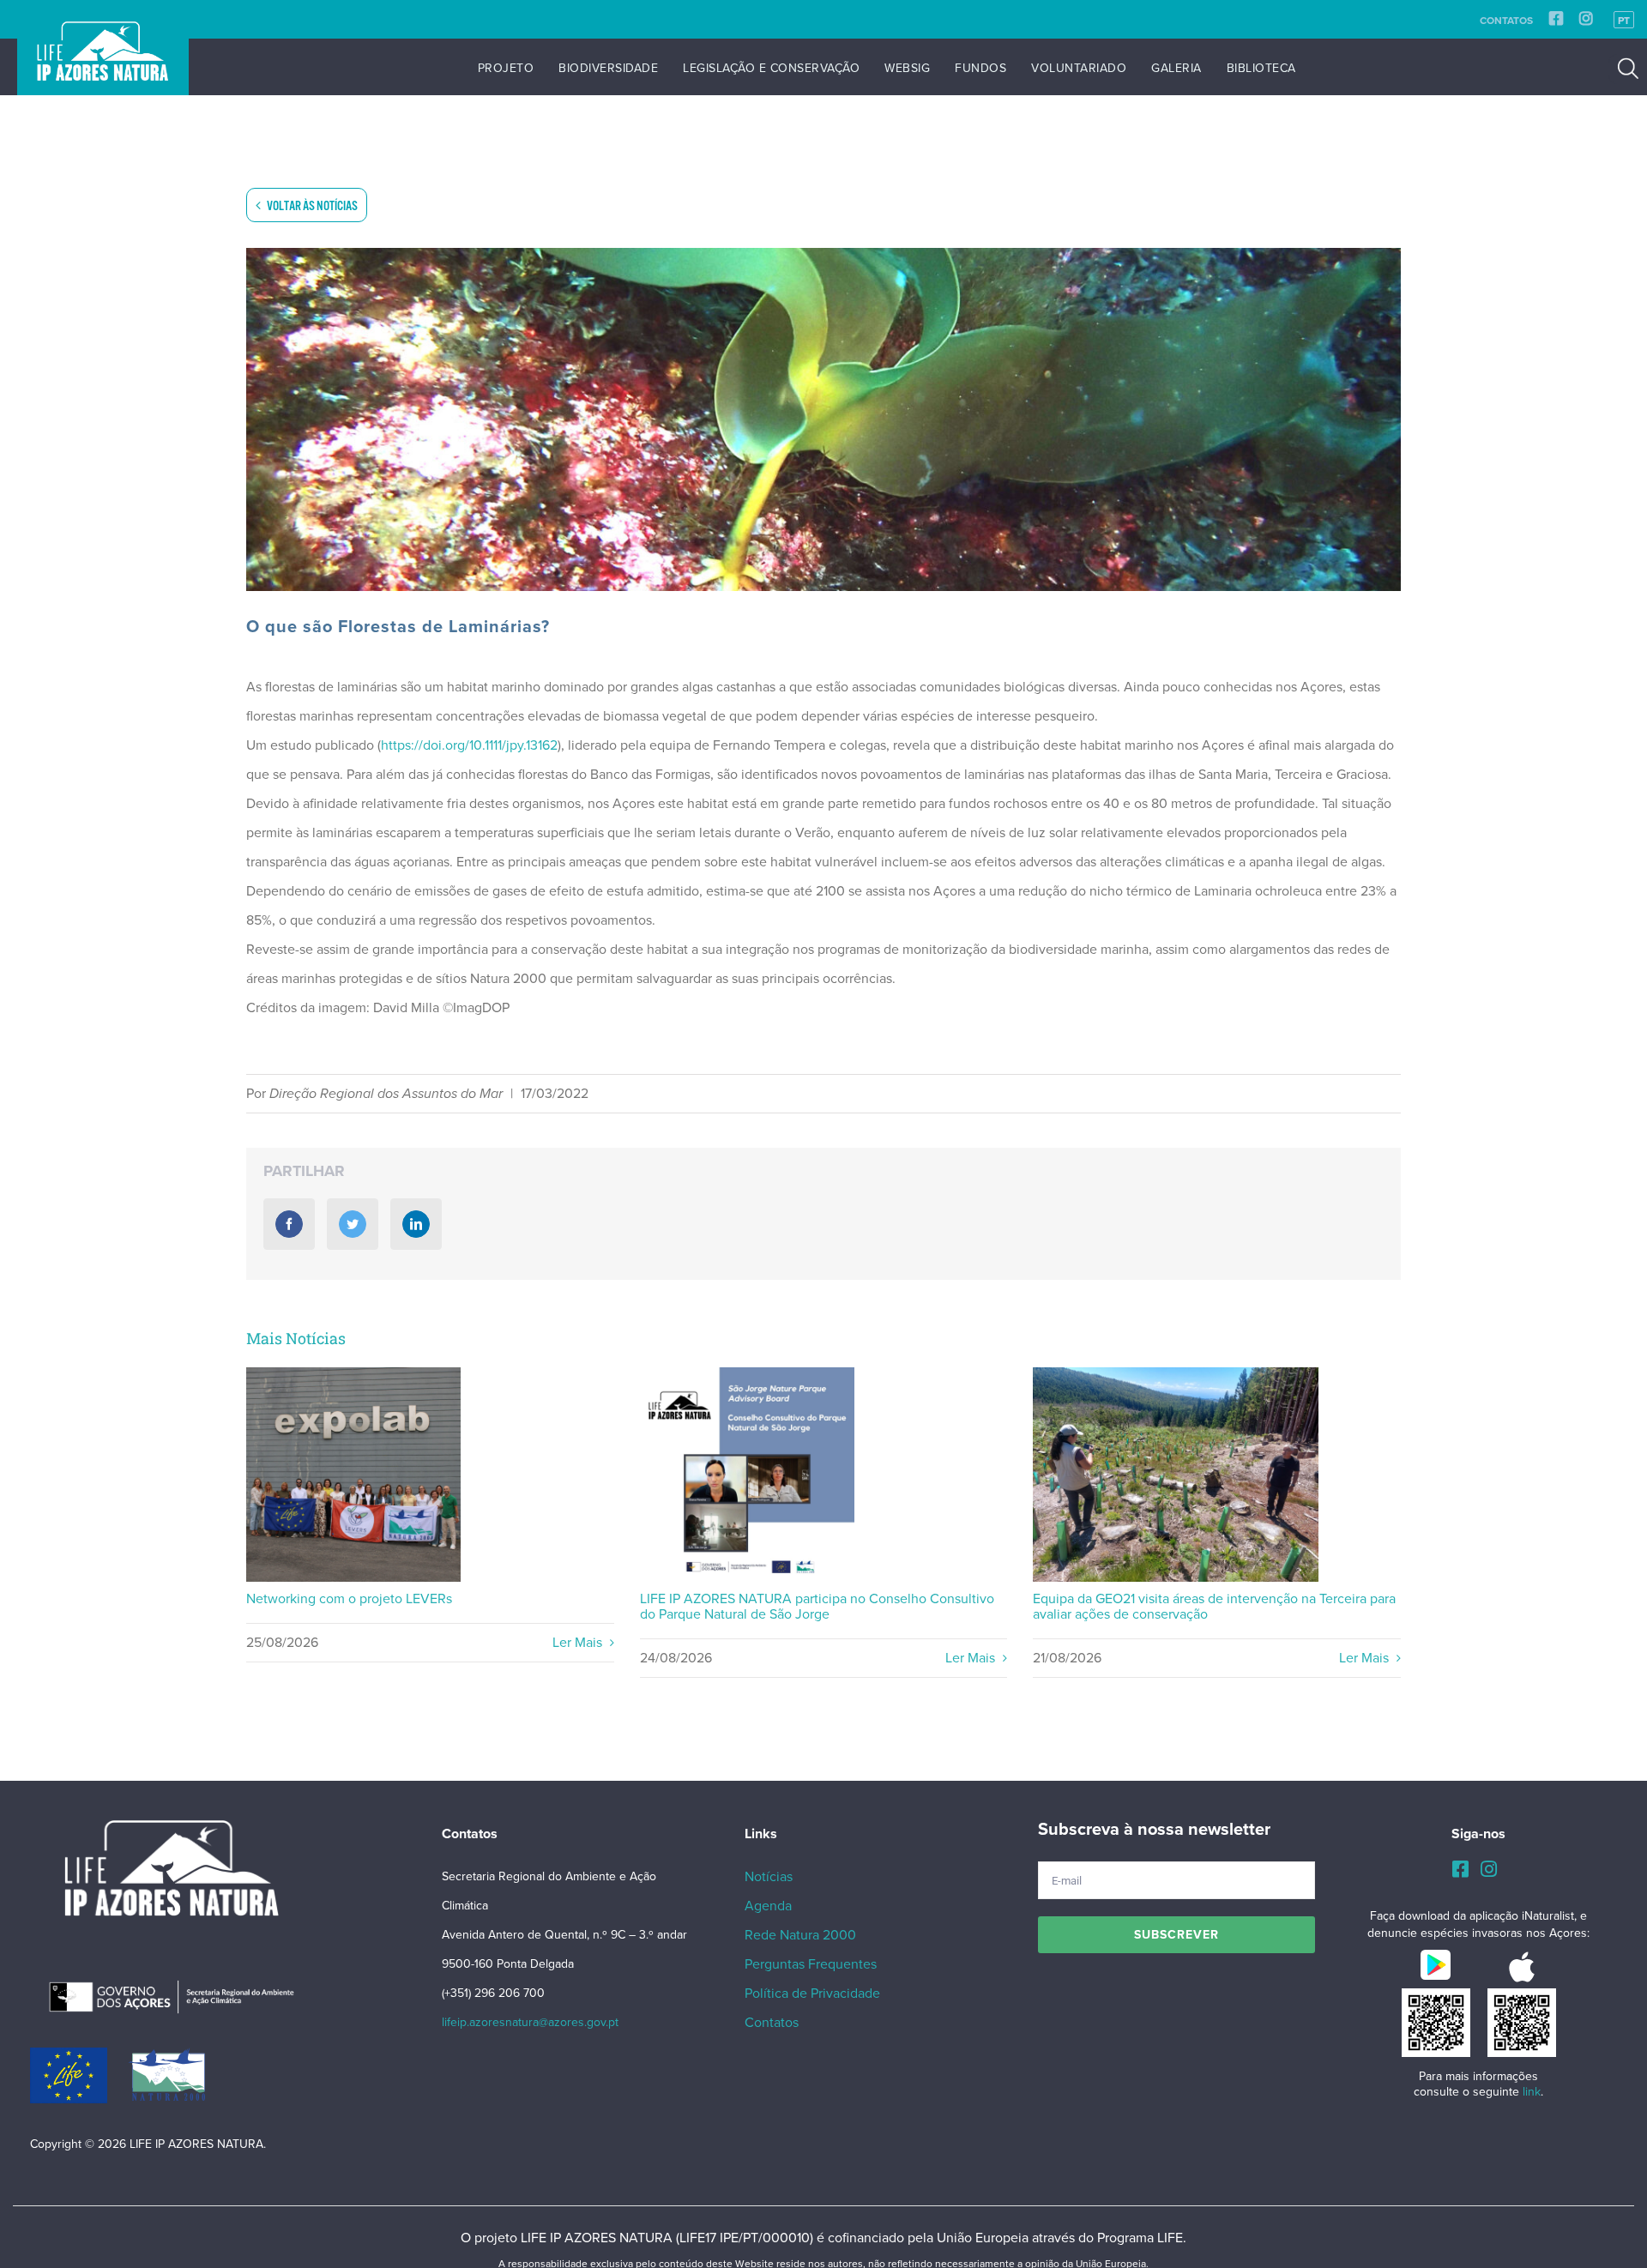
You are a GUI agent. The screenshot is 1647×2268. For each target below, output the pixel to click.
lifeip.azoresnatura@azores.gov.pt (530, 2022)
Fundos (980, 68)
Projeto (506, 68)
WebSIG (907, 68)
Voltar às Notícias (311, 206)
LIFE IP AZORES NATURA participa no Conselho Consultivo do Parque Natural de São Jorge (748, 1475)
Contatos (1506, 21)
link (1532, 2092)
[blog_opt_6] (823, 419)
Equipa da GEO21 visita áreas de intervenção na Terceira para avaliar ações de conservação (1176, 1475)
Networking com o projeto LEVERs (354, 1475)
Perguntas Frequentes (811, 1964)
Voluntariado (1079, 68)
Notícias (769, 1877)
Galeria (1176, 68)
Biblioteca (1261, 68)
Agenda (768, 1906)
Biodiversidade (608, 68)
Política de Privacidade (812, 1994)
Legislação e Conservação (771, 68)
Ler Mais (579, 1643)
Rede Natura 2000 (800, 1935)
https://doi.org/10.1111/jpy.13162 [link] (469, 745)
